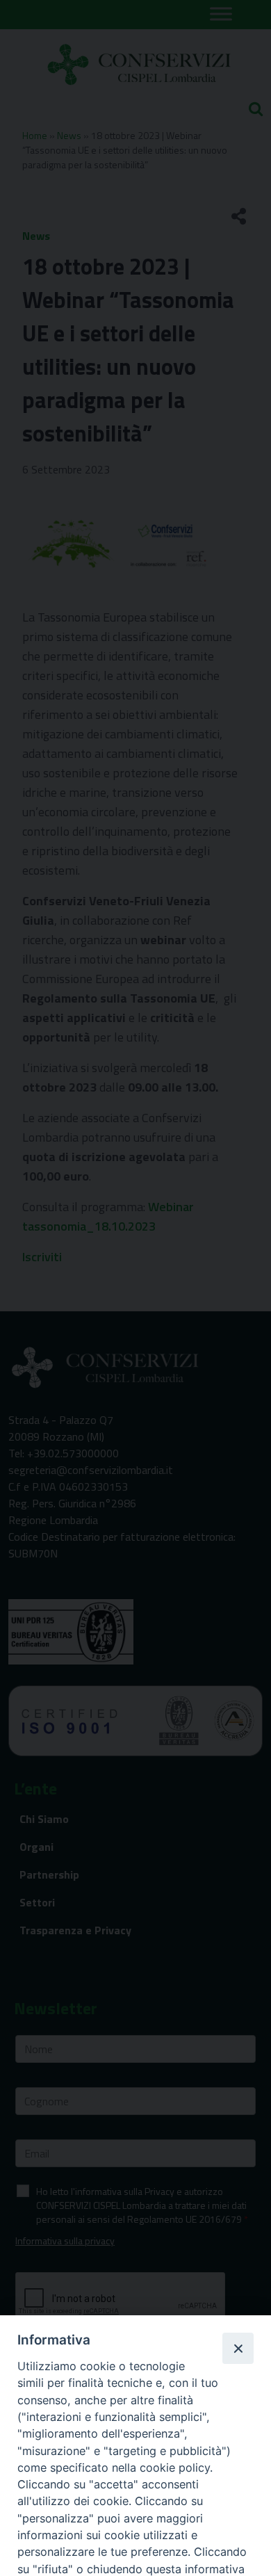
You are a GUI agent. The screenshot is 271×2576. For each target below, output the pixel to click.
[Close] (238, 2348)
